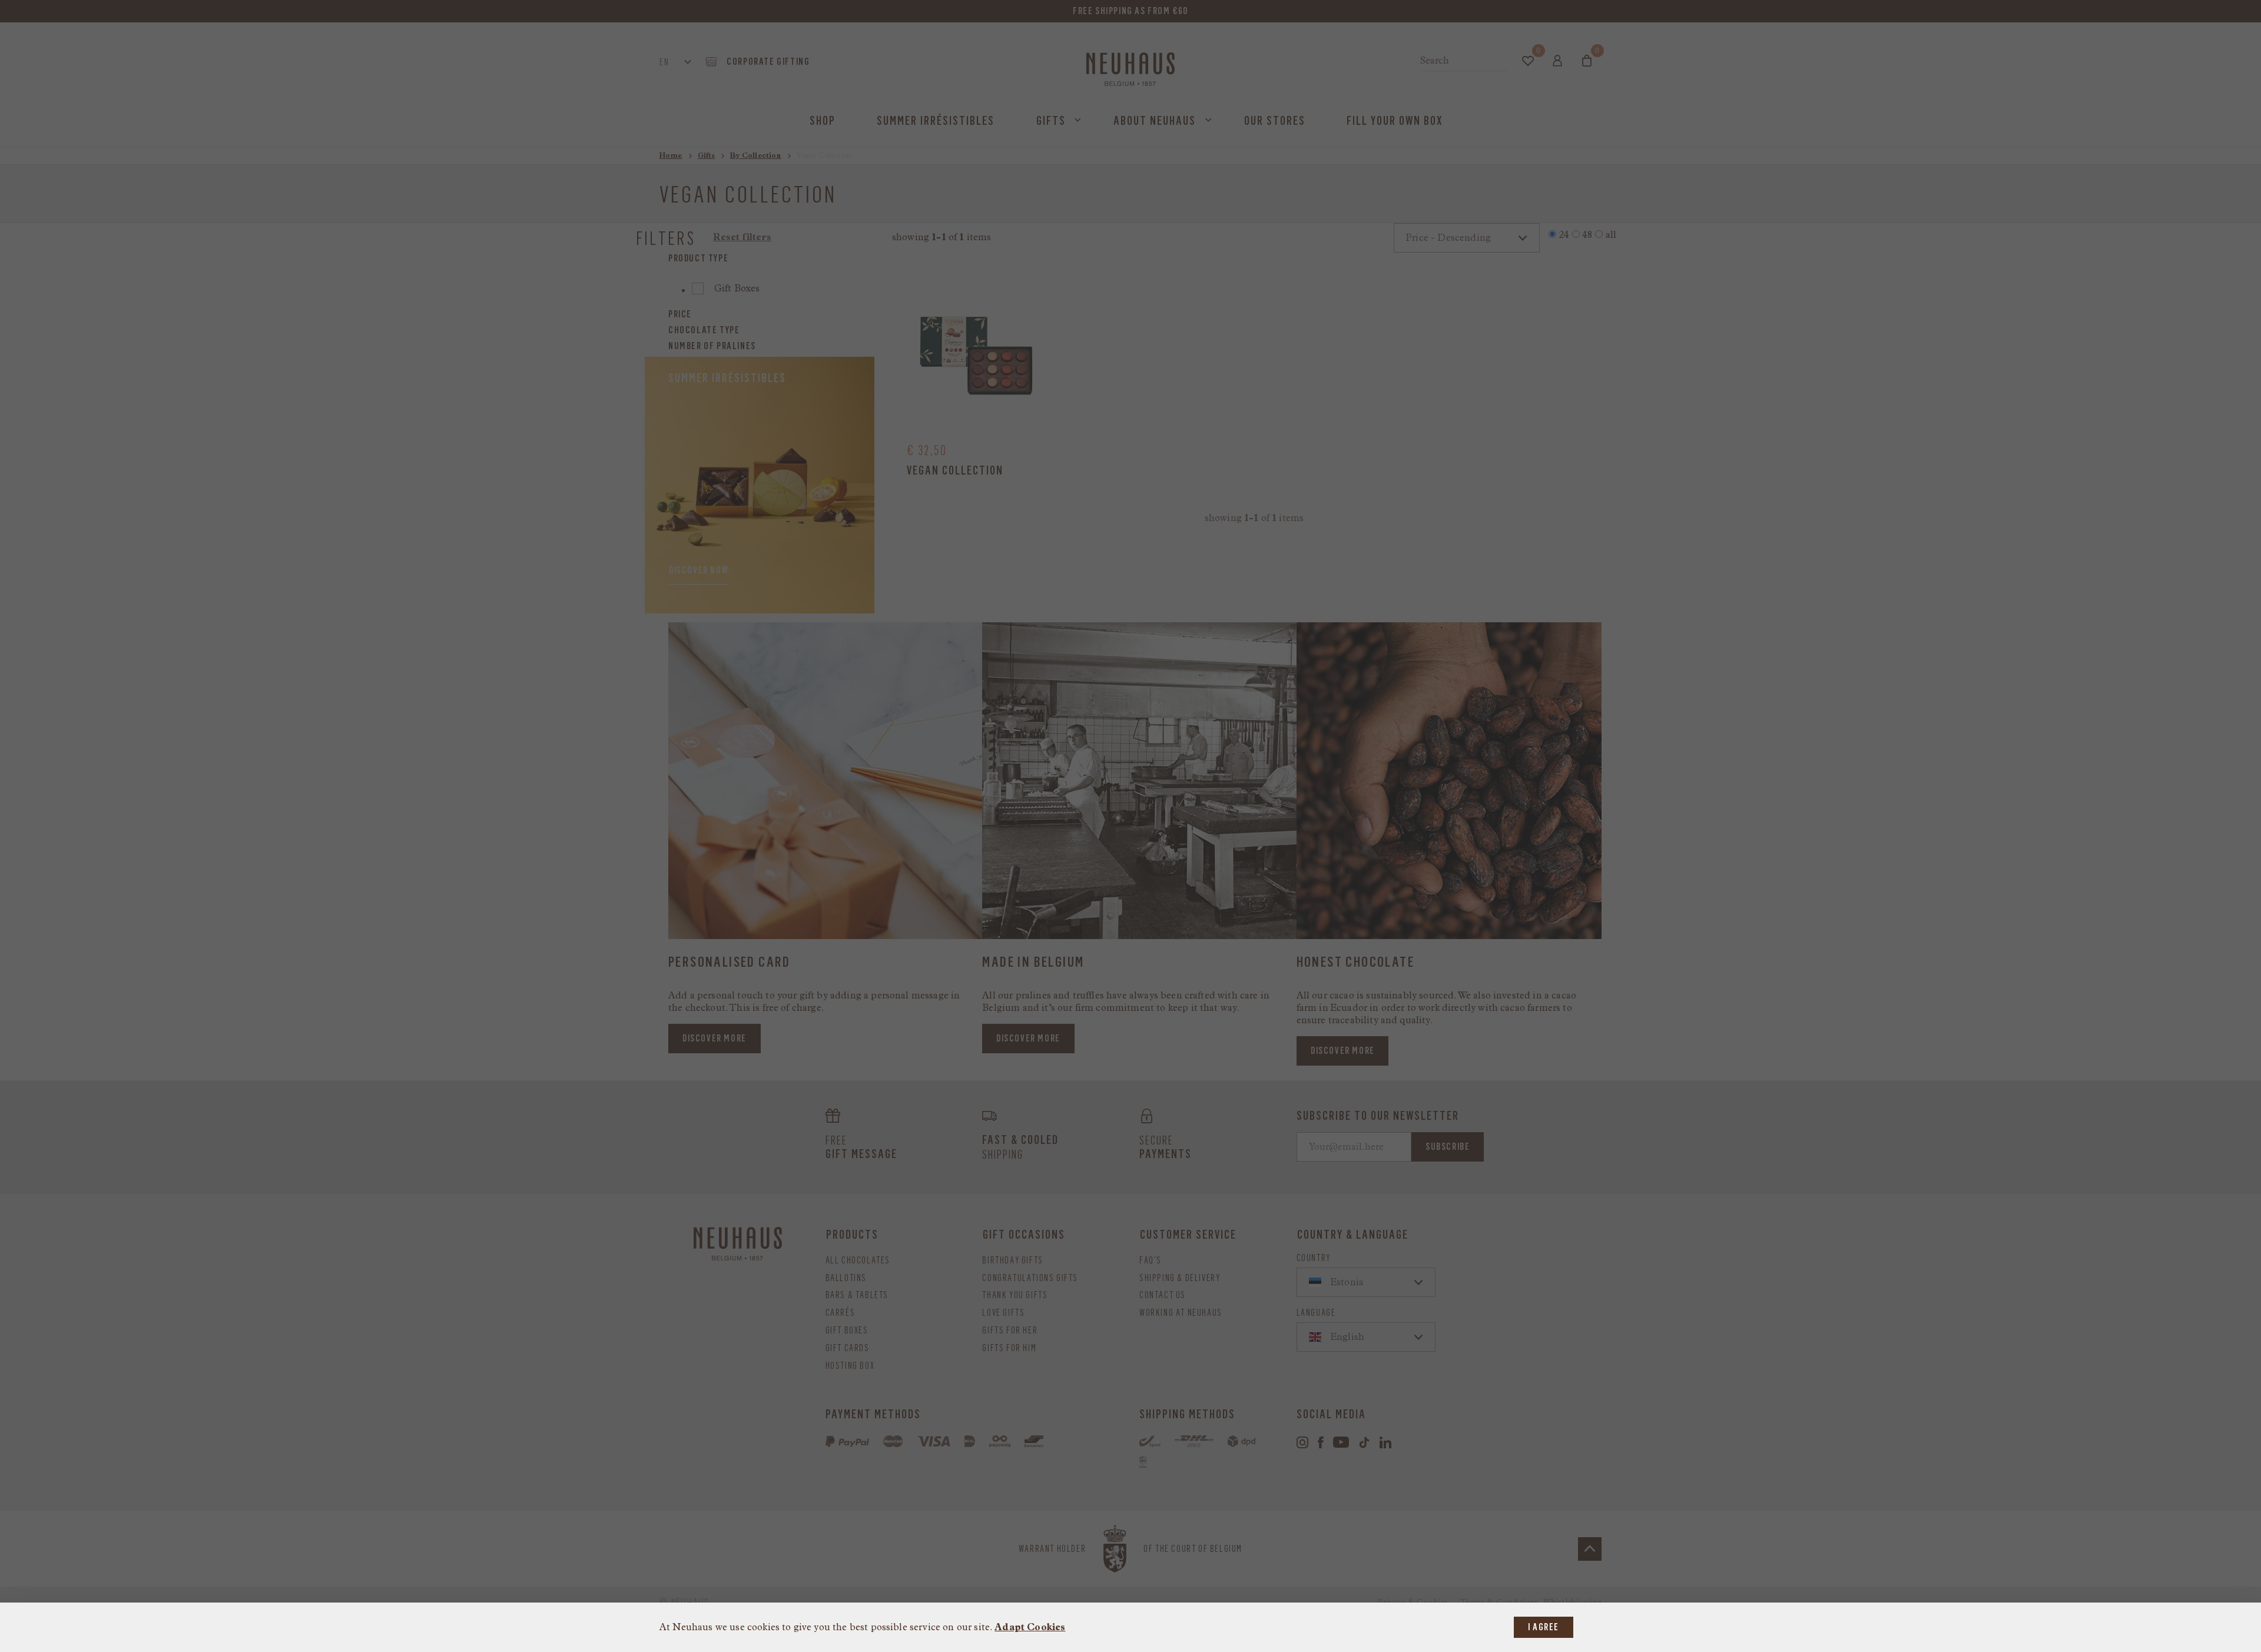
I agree (1544, 1627)
